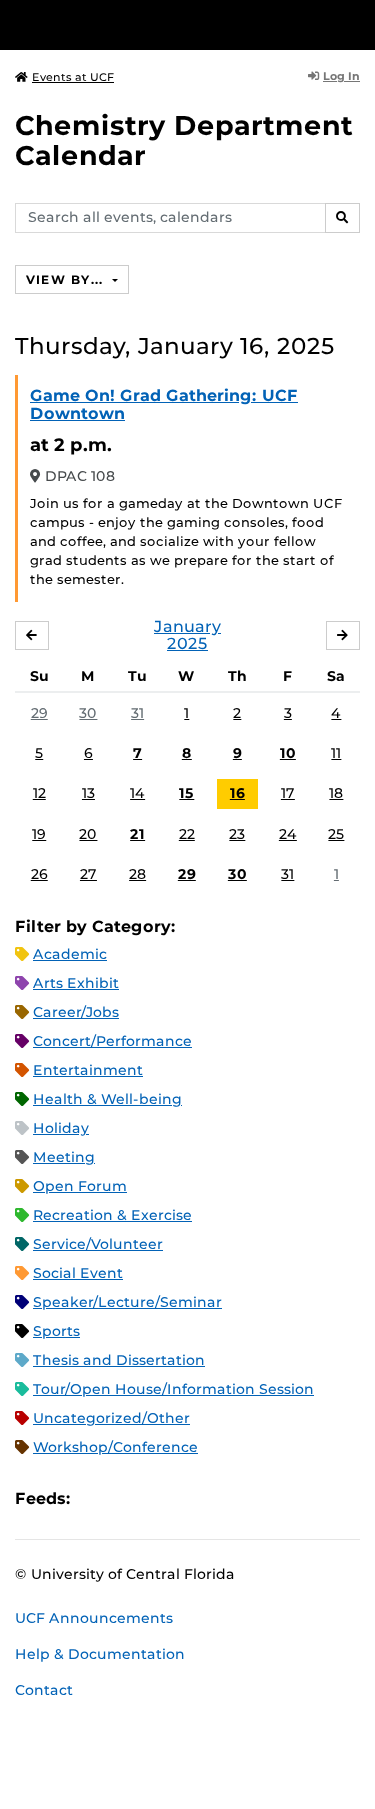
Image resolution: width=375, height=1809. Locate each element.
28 (137, 874)
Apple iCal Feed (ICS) (96, 1498)
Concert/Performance (112, 1041)
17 (288, 793)
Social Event (78, 1273)
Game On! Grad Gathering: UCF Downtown (164, 404)
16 (237, 793)
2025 (187, 643)
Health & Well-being (107, 1099)
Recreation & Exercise (112, 1215)
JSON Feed (232, 1498)
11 (336, 753)
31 (137, 713)
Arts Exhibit (76, 983)
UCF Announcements (94, 1618)
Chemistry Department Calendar (184, 140)
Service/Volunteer (98, 1244)
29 (39, 713)
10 (288, 753)
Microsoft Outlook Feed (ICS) (130, 1498)
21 (137, 834)
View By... (67, 279)
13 (88, 793)
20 (88, 834)
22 (187, 834)
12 (39, 793)
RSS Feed (164, 1498)
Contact (44, 1690)
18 (336, 793)
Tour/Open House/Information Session (173, 1389)
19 (39, 834)
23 (237, 834)
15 (186, 793)
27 (88, 874)
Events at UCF (73, 77)
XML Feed (198, 1498)
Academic (70, 954)
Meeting (64, 1157)
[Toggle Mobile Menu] (355, 23)
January (187, 626)
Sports (56, 1331)
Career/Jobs (76, 1012)
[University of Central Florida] (152, 24)
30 (88, 713)
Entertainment (88, 1070)
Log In (341, 76)
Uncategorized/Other (111, 1418)
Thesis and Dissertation (119, 1360)
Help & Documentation (100, 1654)
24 (288, 834)
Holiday (61, 1128)
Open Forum (80, 1186)
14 (137, 793)
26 (39, 874)
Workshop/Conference (115, 1447)
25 (336, 834)
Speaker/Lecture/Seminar (127, 1302)
